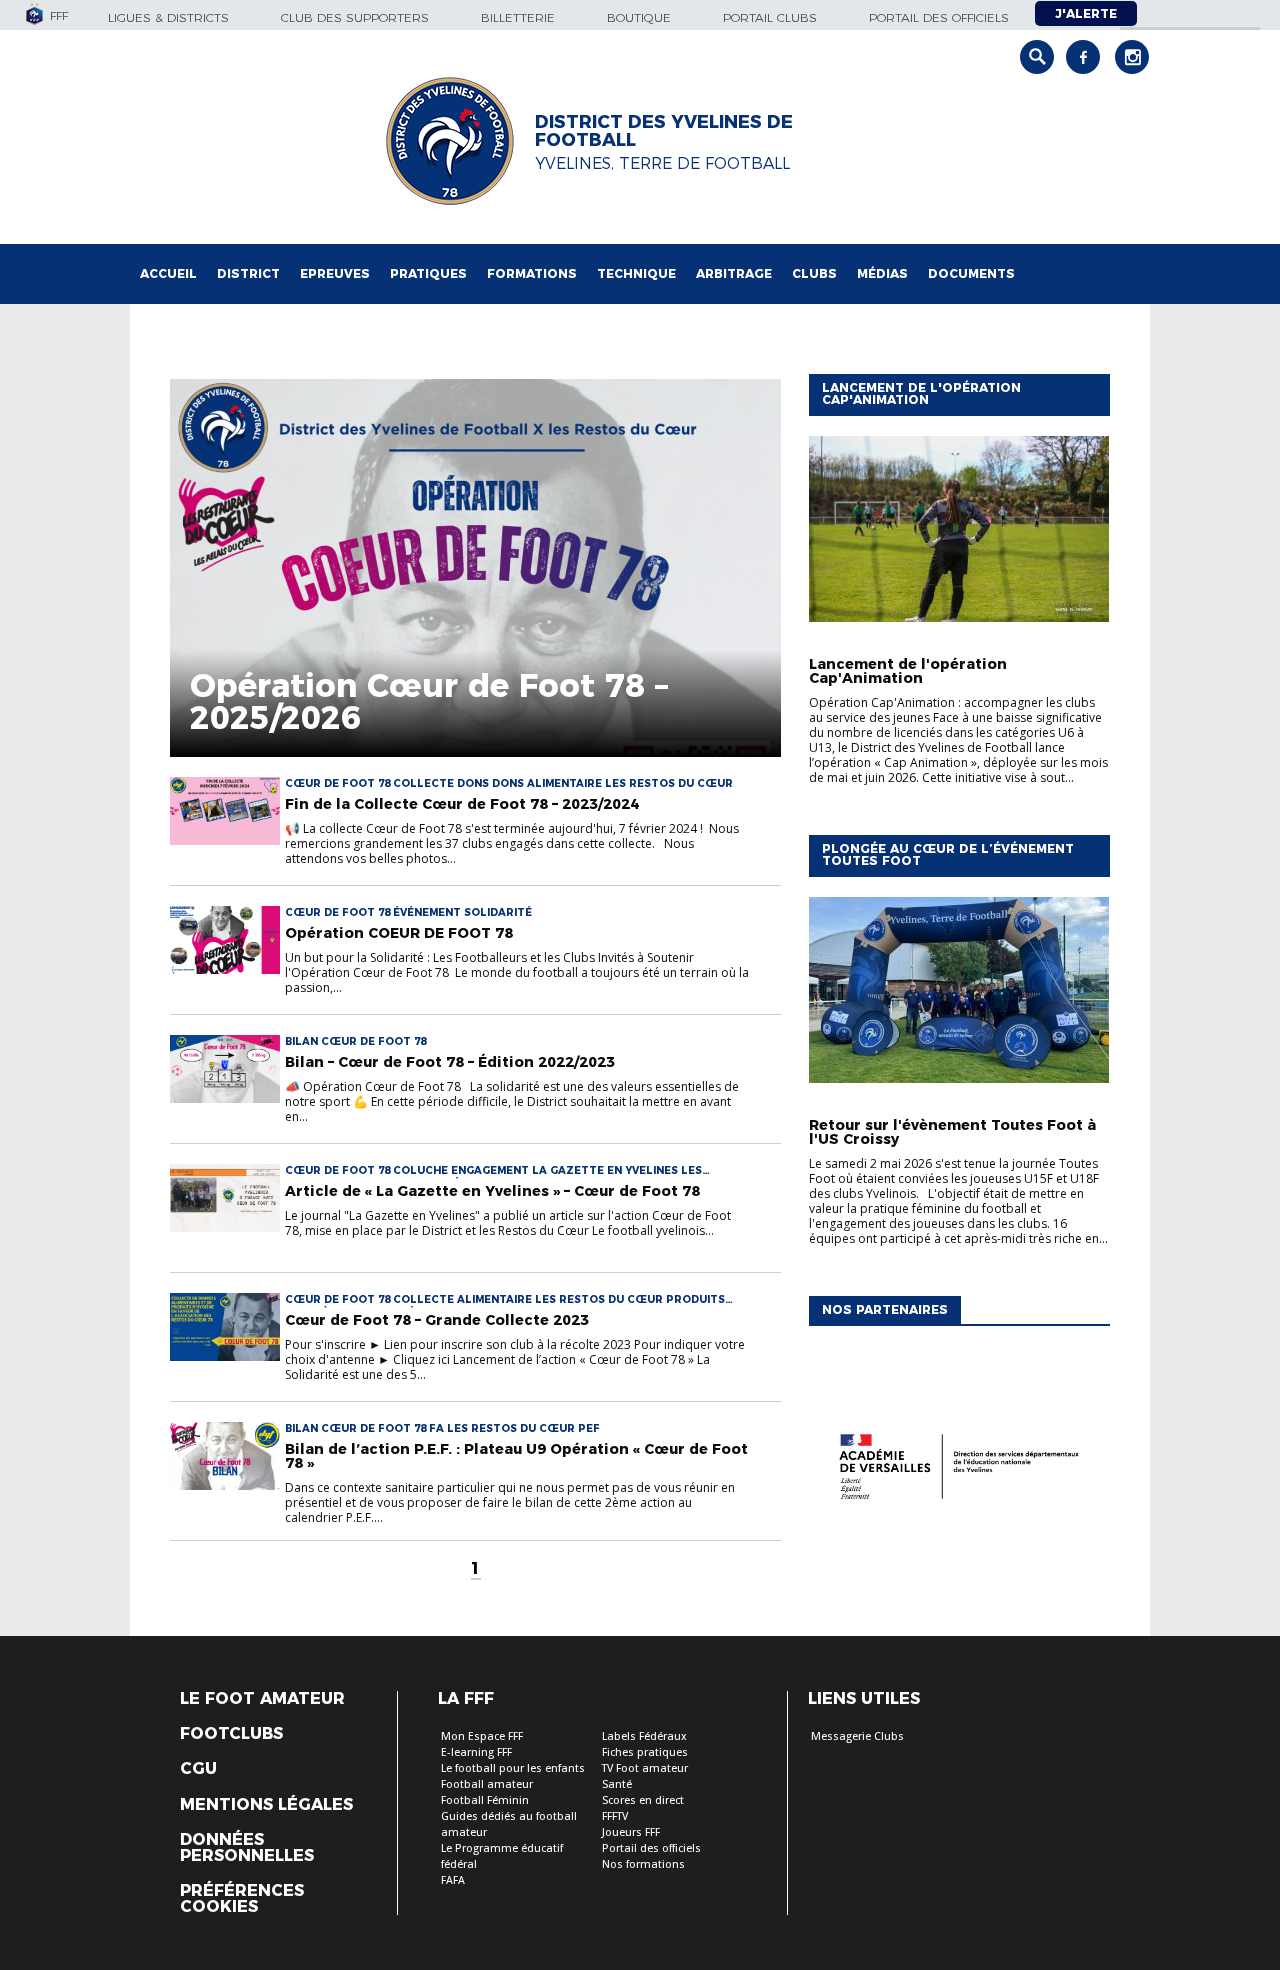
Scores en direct (643, 1800)
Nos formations (643, 1864)
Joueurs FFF (631, 1832)
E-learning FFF (476, 1752)
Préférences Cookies (242, 1899)
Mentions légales (266, 1805)
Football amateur (487, 1784)
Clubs (814, 273)
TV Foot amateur (645, 1768)
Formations (532, 273)
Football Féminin (485, 1800)
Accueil (168, 273)
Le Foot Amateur (262, 1699)
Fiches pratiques (645, 1752)
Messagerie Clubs (857, 1736)
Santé (617, 1784)
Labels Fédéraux (644, 1736)
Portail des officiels (939, 17)
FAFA (453, 1880)
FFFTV (615, 1816)
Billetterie (518, 17)
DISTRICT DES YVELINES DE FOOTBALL (664, 131)
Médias (882, 273)
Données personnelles (247, 1848)
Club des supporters (355, 17)
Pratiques (428, 273)
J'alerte (1086, 13)
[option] (959, 1471)
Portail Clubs (770, 17)
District (248, 273)
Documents (971, 273)
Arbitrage (734, 273)
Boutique (639, 17)
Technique (636, 273)
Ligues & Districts (168, 17)
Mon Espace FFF (482, 1736)
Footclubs (231, 1734)
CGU (198, 1769)
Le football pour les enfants (513, 1768)
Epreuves (335, 273)
